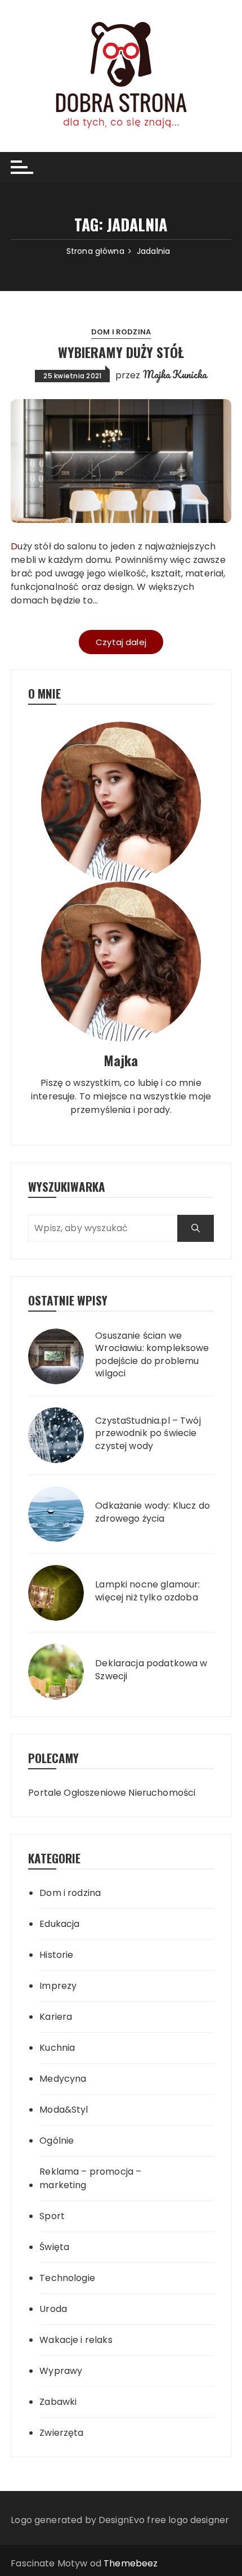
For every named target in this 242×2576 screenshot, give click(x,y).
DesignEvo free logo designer (164, 2520)
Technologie (67, 2278)
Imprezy (58, 1986)
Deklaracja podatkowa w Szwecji (151, 1670)
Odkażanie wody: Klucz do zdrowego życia (153, 1512)
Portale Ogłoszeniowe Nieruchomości (112, 1793)
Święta (54, 2247)
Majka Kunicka (175, 374)
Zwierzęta (61, 2433)
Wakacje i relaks (76, 2340)
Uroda (53, 2309)
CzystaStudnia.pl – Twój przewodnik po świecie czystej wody (148, 1434)
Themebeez (131, 2563)
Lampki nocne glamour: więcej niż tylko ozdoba (147, 1591)
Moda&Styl (64, 2110)
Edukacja (59, 1924)
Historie (56, 1955)
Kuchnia (57, 2048)
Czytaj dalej (121, 642)
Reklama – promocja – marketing (90, 2178)
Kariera (56, 2017)
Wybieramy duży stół (121, 352)
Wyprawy (61, 2371)
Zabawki (58, 2402)
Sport (52, 2216)
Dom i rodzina (121, 332)
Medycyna (63, 2079)
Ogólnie (57, 2141)
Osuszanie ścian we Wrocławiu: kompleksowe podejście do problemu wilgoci (152, 1355)
